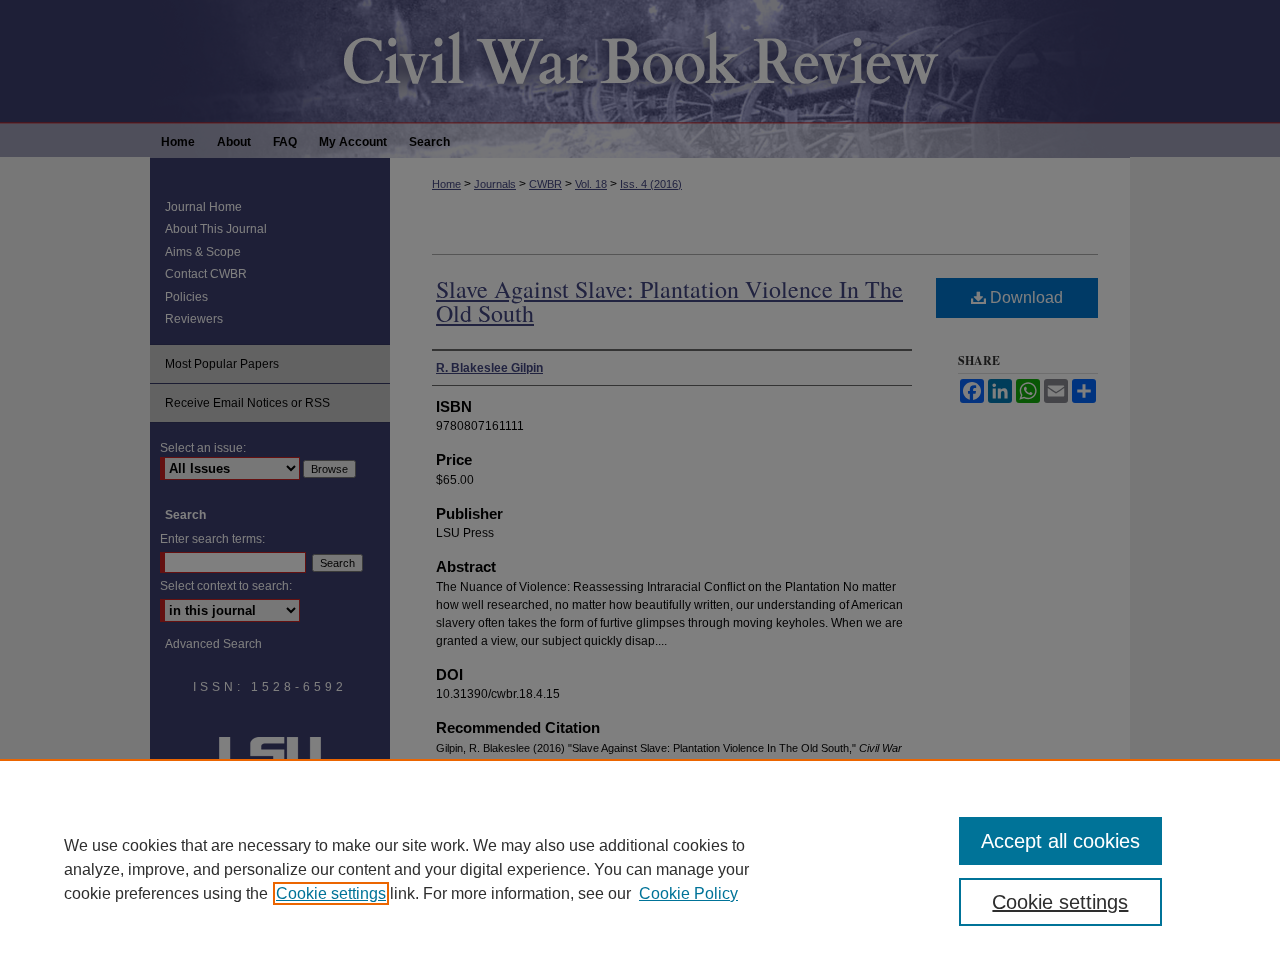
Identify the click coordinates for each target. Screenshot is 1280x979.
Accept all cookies (1060, 841)
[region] (640, 869)
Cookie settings (331, 893)
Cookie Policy (688, 893)
